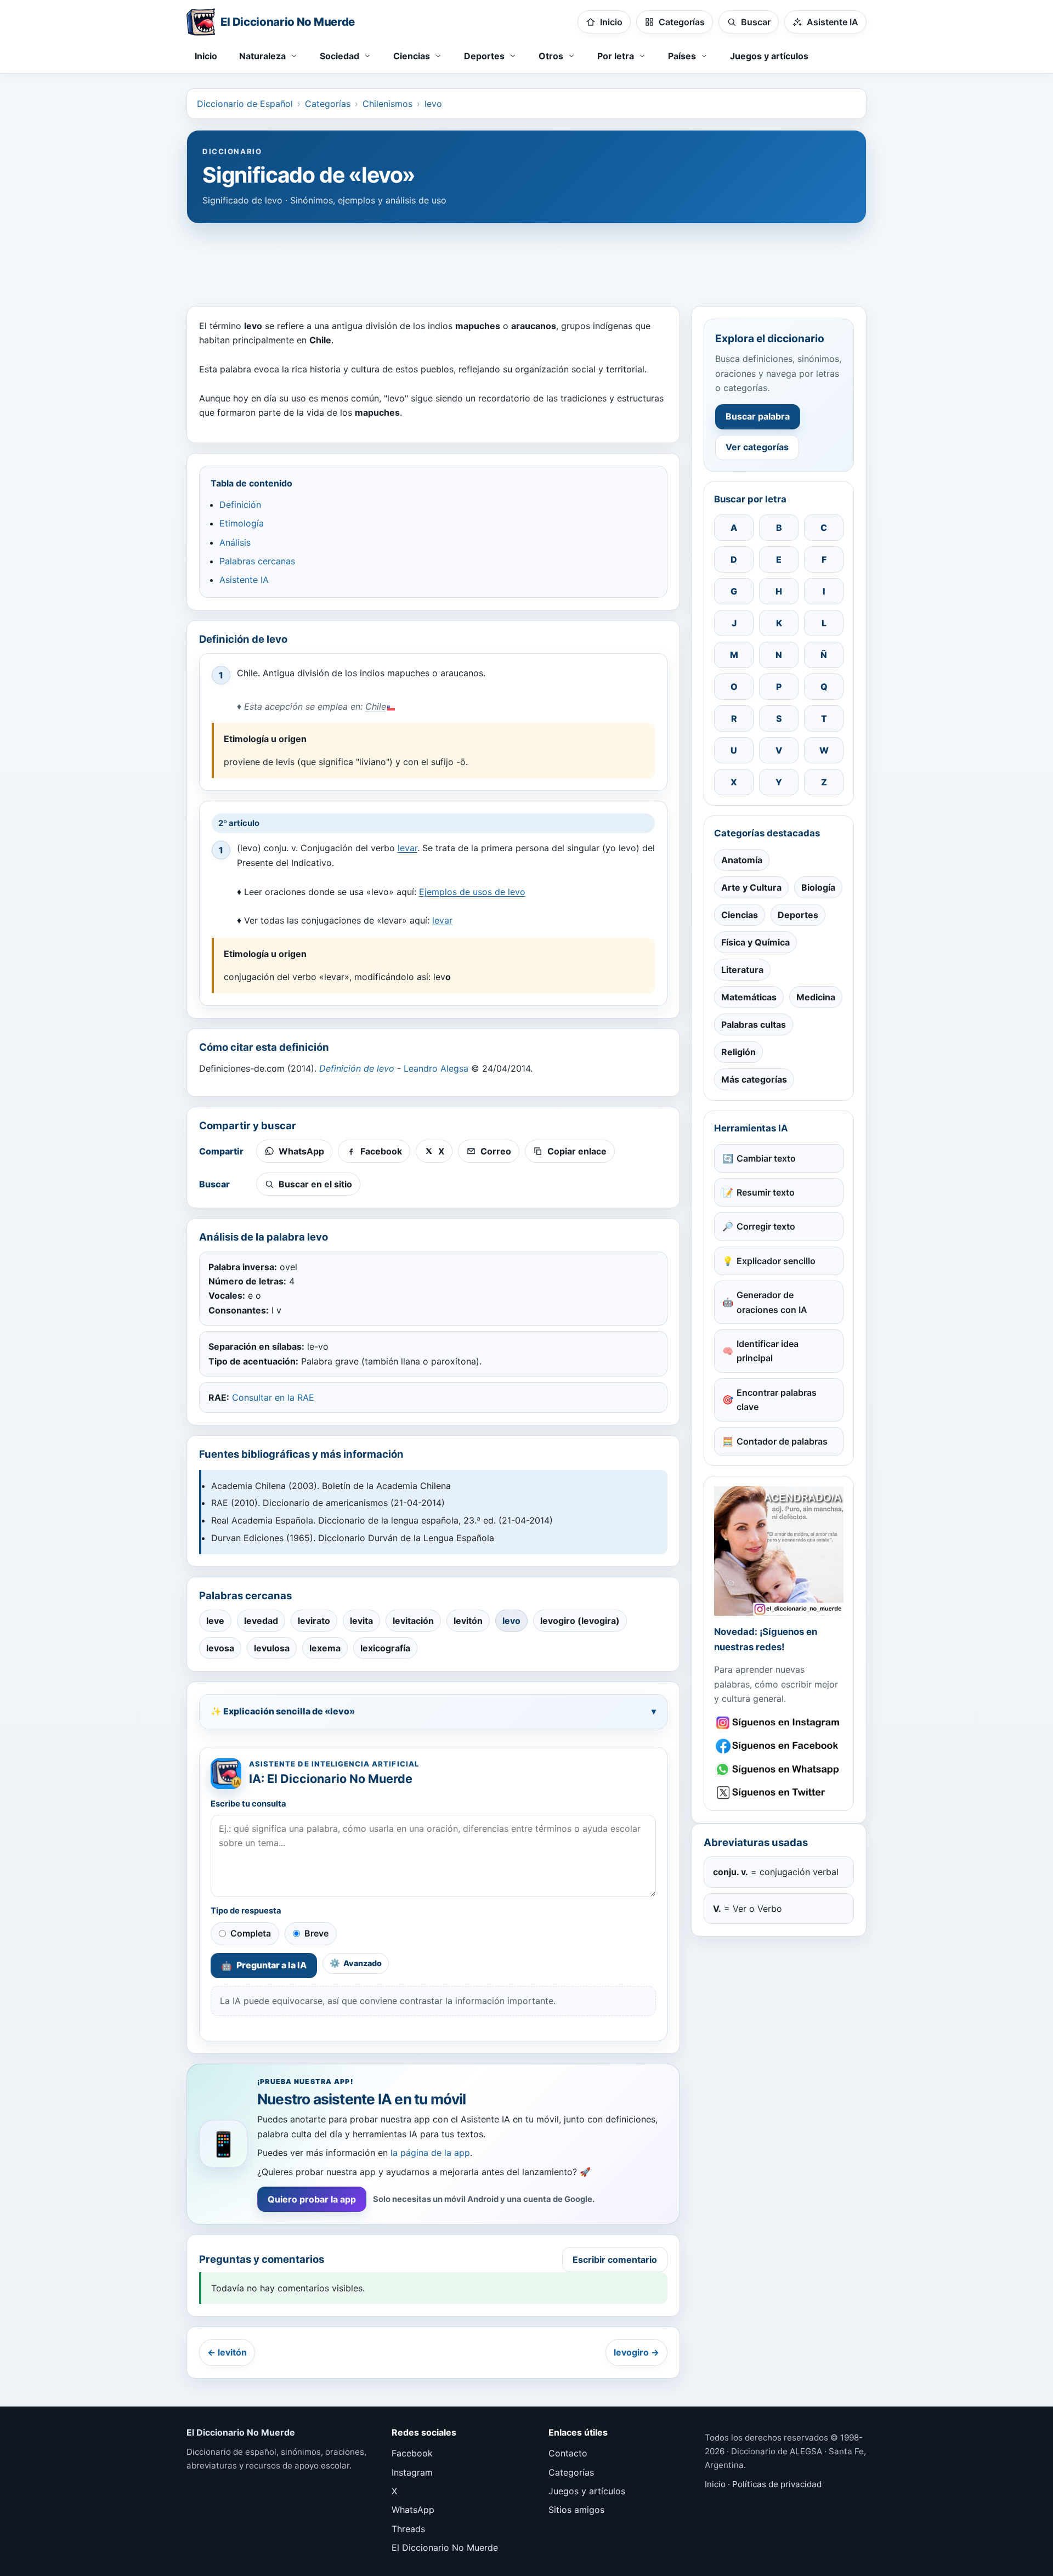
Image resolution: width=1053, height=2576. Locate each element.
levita (361, 1621)
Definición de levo (357, 1068)
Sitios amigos (576, 2510)
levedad (261, 1621)
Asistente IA (244, 580)
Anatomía (742, 860)
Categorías (328, 104)
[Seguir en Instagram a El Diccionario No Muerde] (779, 1551)
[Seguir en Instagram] (779, 1723)
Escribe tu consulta (248, 1804)
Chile (376, 706)
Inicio (206, 56)
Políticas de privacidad (777, 2484)
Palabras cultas (754, 1024)
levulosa (272, 1648)
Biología (818, 887)
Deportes (798, 915)
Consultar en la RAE (273, 1397)
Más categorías (754, 1079)
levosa (220, 1648)
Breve (316, 1933)
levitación (413, 1621)
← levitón (227, 2352)
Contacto (568, 2453)
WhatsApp (413, 2510)
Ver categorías (757, 447)
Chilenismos (387, 104)
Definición (240, 505)
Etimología (242, 523)
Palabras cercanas (257, 561)
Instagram (412, 2472)
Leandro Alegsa (436, 1068)
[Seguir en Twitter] (779, 1793)
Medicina (816, 997)
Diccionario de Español (245, 104)
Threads (408, 2529)
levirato (314, 1621)
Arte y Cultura (751, 887)
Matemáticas (749, 997)
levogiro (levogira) (580, 1621)
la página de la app (430, 2153)
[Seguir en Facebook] (779, 1746)
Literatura (742, 970)
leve (215, 1621)
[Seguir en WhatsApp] (779, 1770)
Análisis (235, 542)
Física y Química (755, 942)
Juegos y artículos (769, 56)
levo (433, 104)
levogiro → (636, 2352)
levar (407, 848)
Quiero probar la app (312, 2199)
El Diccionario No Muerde (445, 2547)
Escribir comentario (615, 2260)
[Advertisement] (526, 259)
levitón (468, 1621)
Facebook (412, 2453)
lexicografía (385, 1648)
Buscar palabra (758, 416)
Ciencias (740, 915)
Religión (738, 1052)
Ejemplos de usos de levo (472, 892)
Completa (251, 1933)
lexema (325, 1648)
